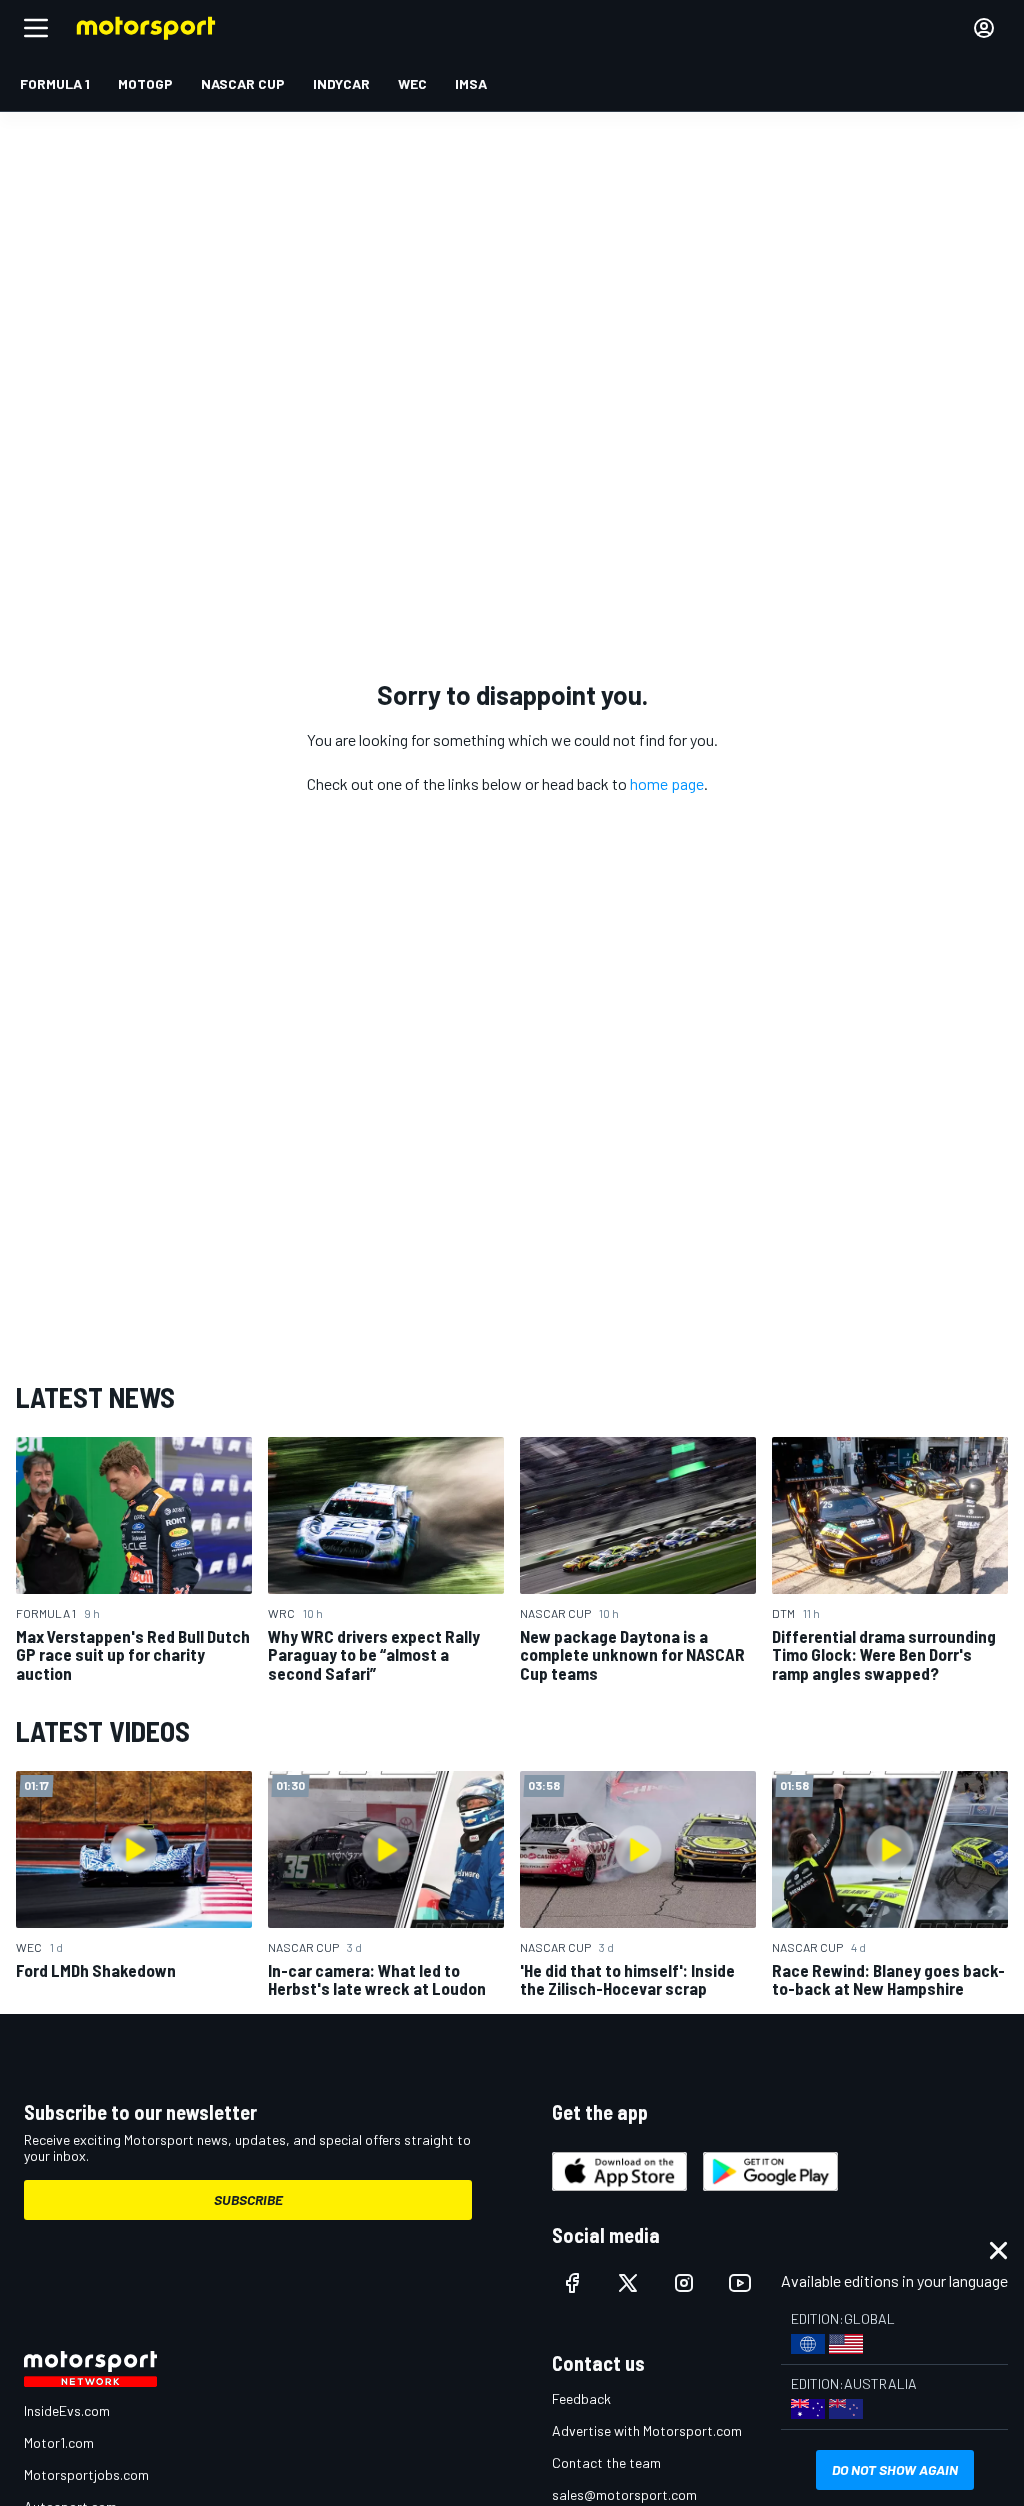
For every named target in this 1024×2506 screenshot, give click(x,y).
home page (667, 783)
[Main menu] (36, 28)
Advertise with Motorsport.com (647, 2430)
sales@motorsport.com (624, 2494)
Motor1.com (59, 2442)
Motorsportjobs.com (86, 2474)
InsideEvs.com (67, 2410)
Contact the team (606, 2462)
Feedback (581, 2398)
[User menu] (984, 28)
